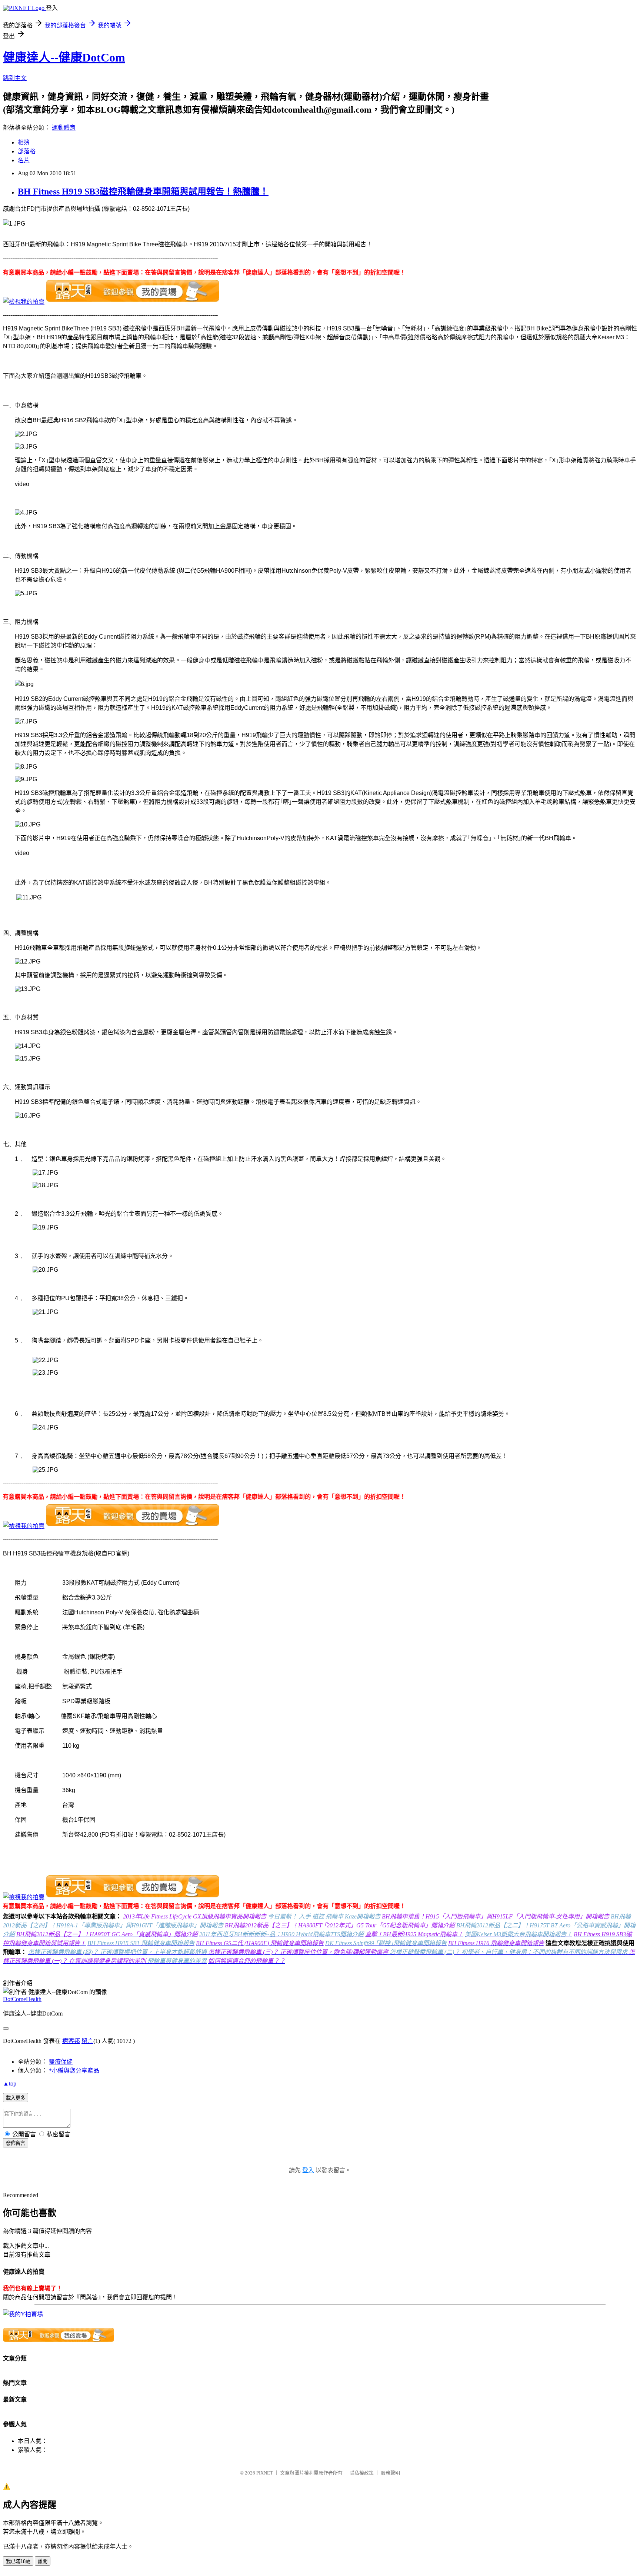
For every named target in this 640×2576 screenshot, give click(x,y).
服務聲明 (390, 2473)
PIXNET (265, 2473)
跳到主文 (15, 78)
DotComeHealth (22, 1999)
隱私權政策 (362, 2473)
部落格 (27, 151)
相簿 (24, 142)
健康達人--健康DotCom (64, 57)
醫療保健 (61, 2062)
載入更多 (16, 2098)
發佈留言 (16, 2143)
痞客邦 (71, 2041)
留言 (87, 2041)
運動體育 (64, 128)
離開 (43, 2561)
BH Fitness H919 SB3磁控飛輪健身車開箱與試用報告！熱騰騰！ (143, 192)
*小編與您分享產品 (74, 2071)
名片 (24, 160)
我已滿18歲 (18, 2561)
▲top (10, 2084)
